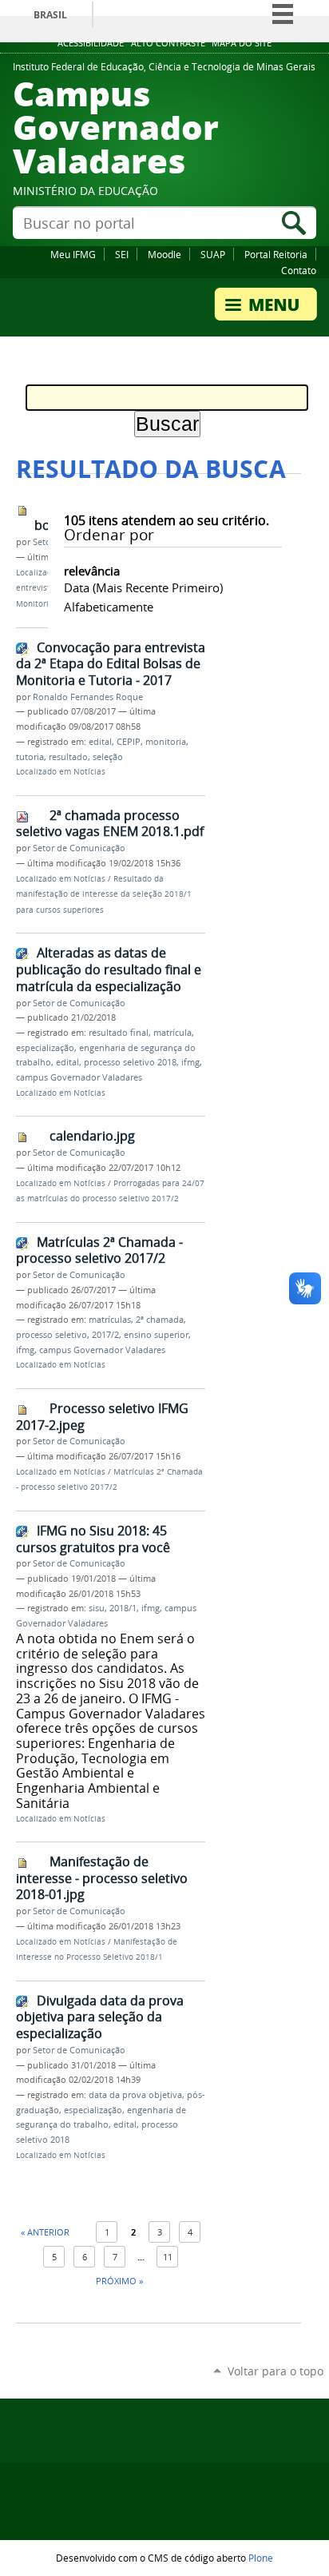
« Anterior (45, 2232)
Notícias (89, 772)
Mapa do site (242, 43)
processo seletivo (52, 1335)
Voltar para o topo (275, 2371)
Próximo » (119, 2281)
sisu (97, 1608)
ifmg (190, 1062)
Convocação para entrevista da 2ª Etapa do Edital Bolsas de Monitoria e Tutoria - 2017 (111, 664)
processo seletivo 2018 (130, 1062)
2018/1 (123, 1608)
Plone (261, 2558)
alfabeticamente (109, 607)
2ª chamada (160, 1320)
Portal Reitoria (276, 254)
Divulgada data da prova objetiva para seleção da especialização (100, 2017)
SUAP (213, 254)
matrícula (172, 1033)
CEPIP (129, 742)
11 (168, 2257)
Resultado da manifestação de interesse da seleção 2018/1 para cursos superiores (104, 894)
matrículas (110, 1320)
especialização (45, 1048)
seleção (108, 757)
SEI (122, 254)
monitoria (166, 742)
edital (100, 742)
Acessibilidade (91, 43)
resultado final (119, 1033)
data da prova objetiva (135, 2095)
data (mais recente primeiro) (143, 587)
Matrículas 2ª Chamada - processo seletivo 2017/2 (99, 1250)
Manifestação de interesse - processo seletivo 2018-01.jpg (102, 1878)
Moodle (164, 254)
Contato (299, 270)
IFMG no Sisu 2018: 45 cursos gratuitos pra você (93, 1539)
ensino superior (156, 1335)
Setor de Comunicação (79, 848)
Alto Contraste (168, 43)
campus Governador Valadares (79, 1077)
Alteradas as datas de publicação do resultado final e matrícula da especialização (109, 969)
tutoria (30, 757)
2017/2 (105, 1335)
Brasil (50, 15)
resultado (68, 757)
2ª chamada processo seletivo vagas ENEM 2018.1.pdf (110, 824)
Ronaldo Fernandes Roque (88, 697)
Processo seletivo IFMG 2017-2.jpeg (102, 1417)
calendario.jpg (92, 1136)
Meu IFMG (73, 254)
